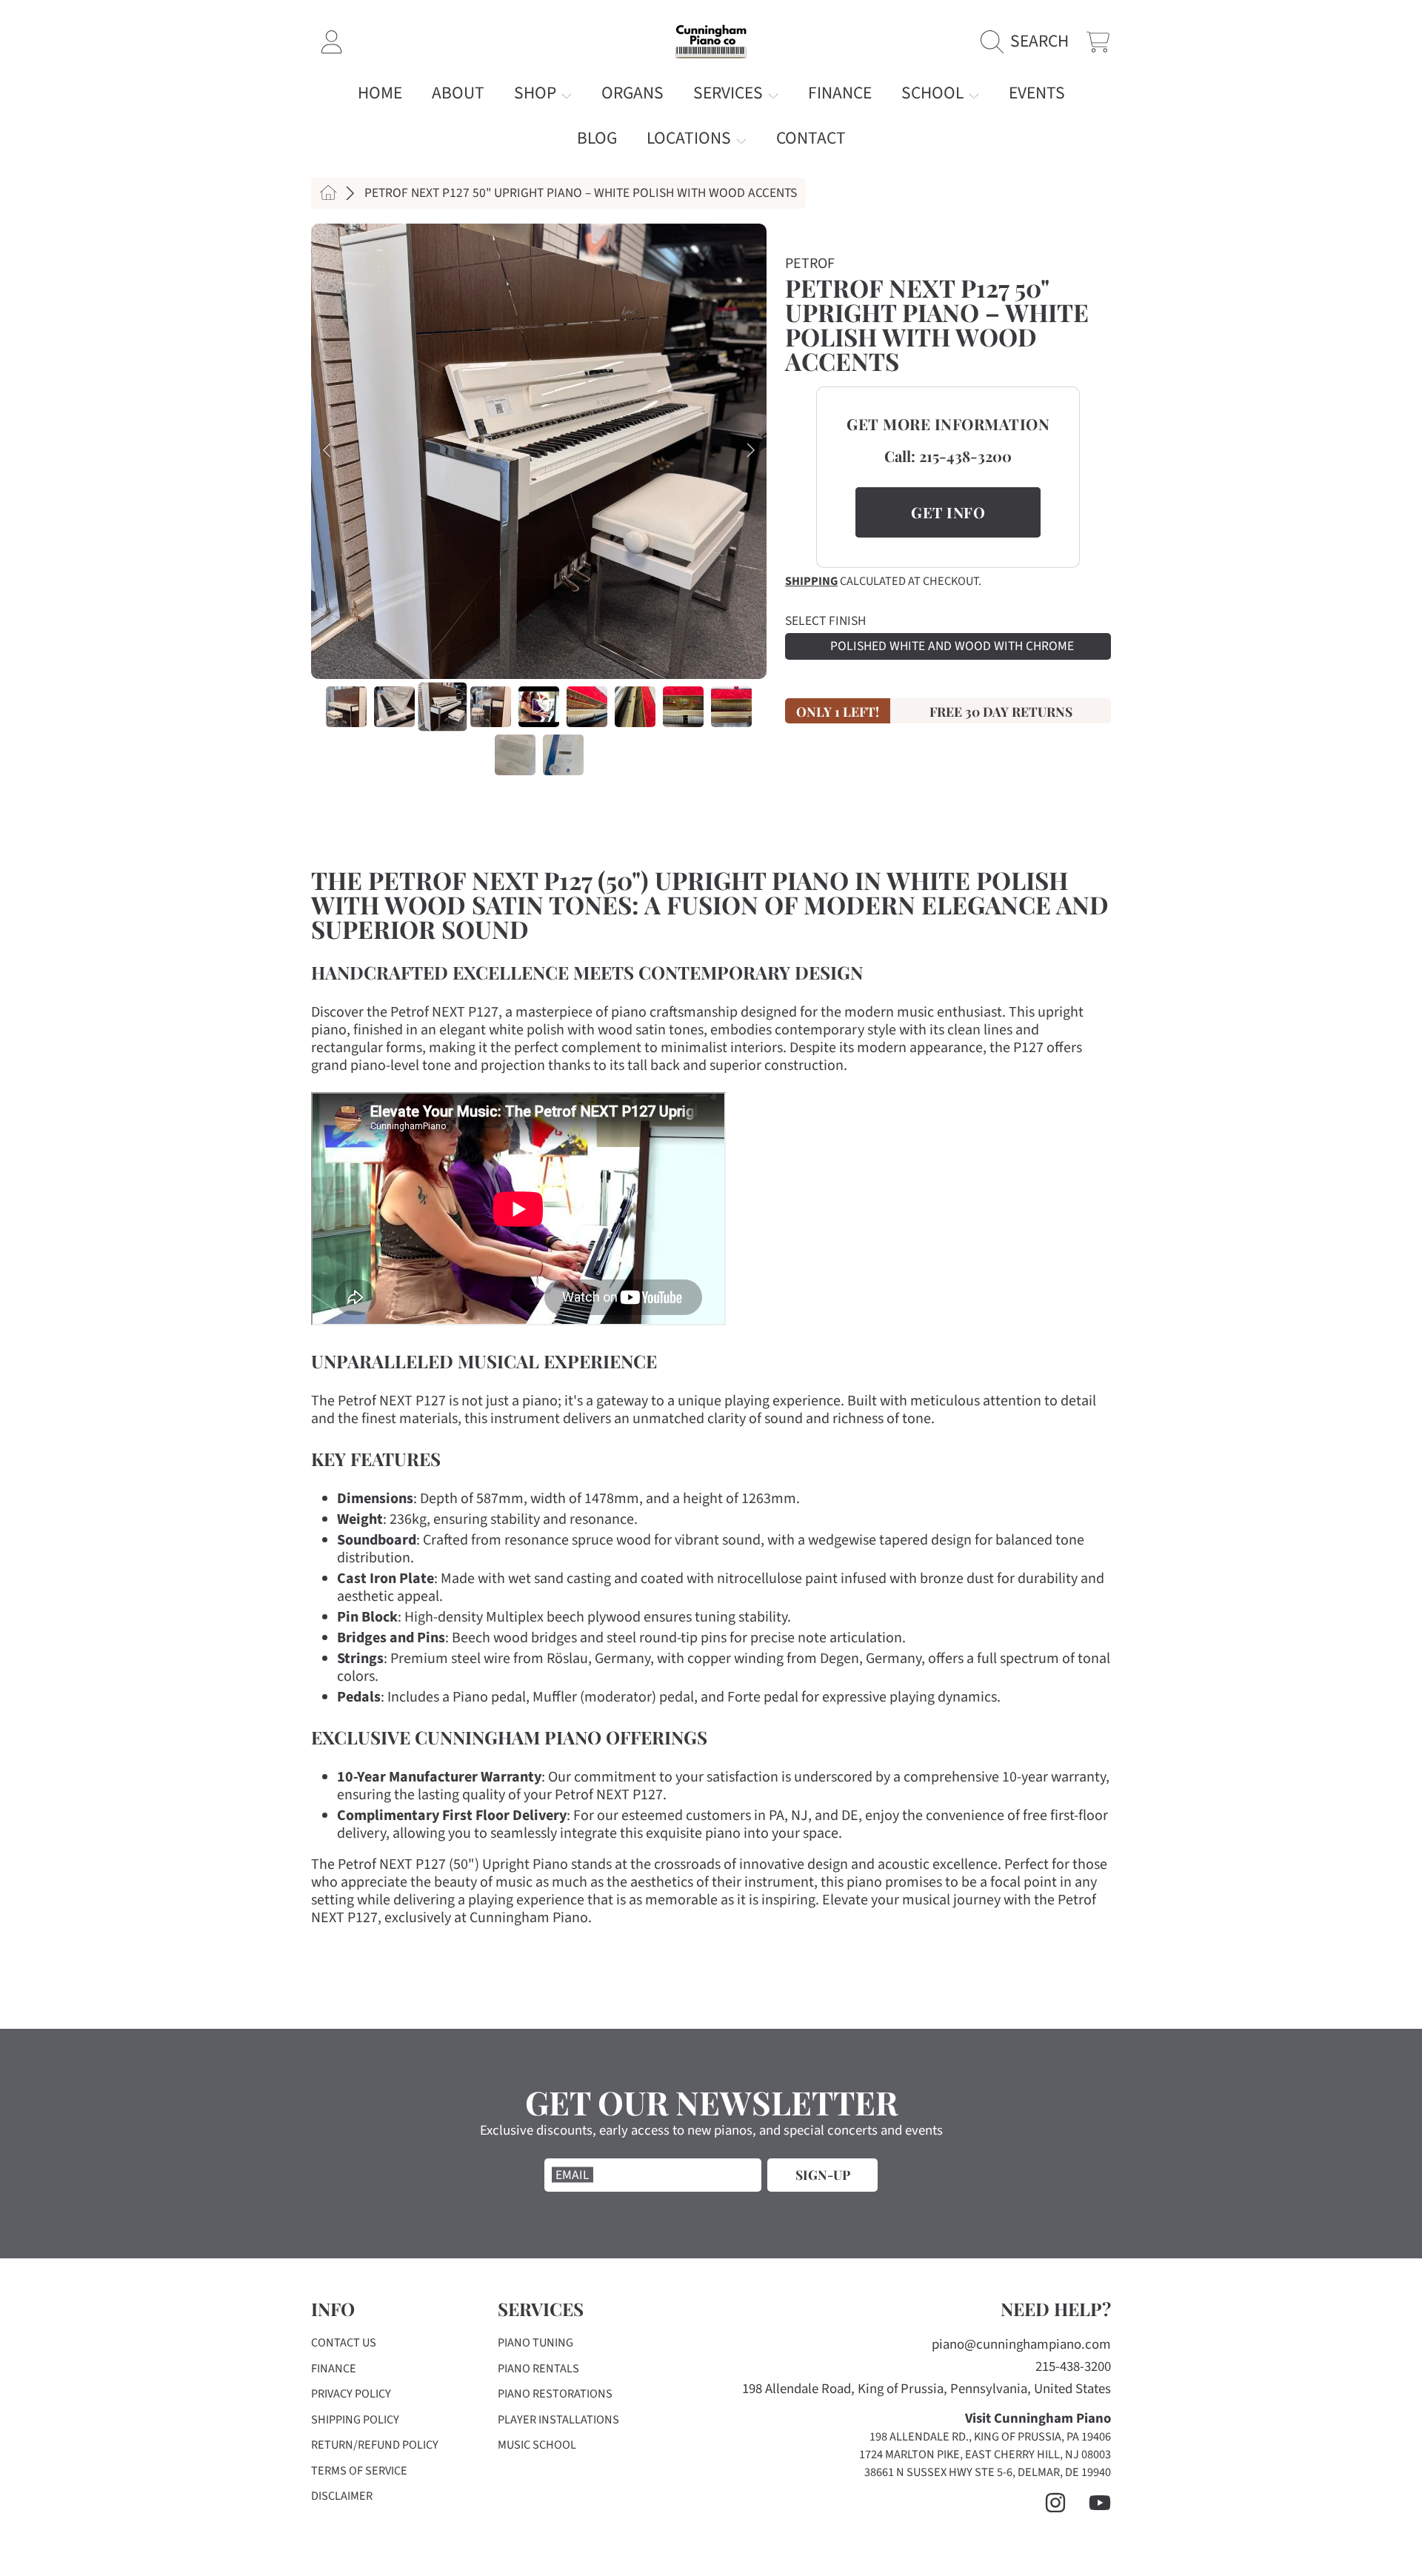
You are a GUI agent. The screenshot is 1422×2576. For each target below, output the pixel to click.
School (934, 93)
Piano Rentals (538, 2369)
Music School (537, 2445)
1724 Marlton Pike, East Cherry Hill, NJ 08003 (985, 2455)
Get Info (948, 512)
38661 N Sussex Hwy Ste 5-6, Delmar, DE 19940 (988, 2472)
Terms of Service (359, 2471)
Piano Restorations (555, 2394)
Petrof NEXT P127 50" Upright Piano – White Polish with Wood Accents (581, 193)
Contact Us (344, 2343)
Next (751, 451)
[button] (1029, 42)
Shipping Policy (355, 2420)
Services (730, 93)
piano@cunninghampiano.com (1021, 2345)
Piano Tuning (535, 2343)
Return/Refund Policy (375, 2445)
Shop (537, 93)
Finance (334, 2369)
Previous (327, 451)
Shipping (811, 582)
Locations (691, 138)
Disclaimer (342, 2496)
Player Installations (558, 2420)
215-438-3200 (965, 456)
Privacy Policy (351, 2394)
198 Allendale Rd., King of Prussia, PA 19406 (990, 2437)
